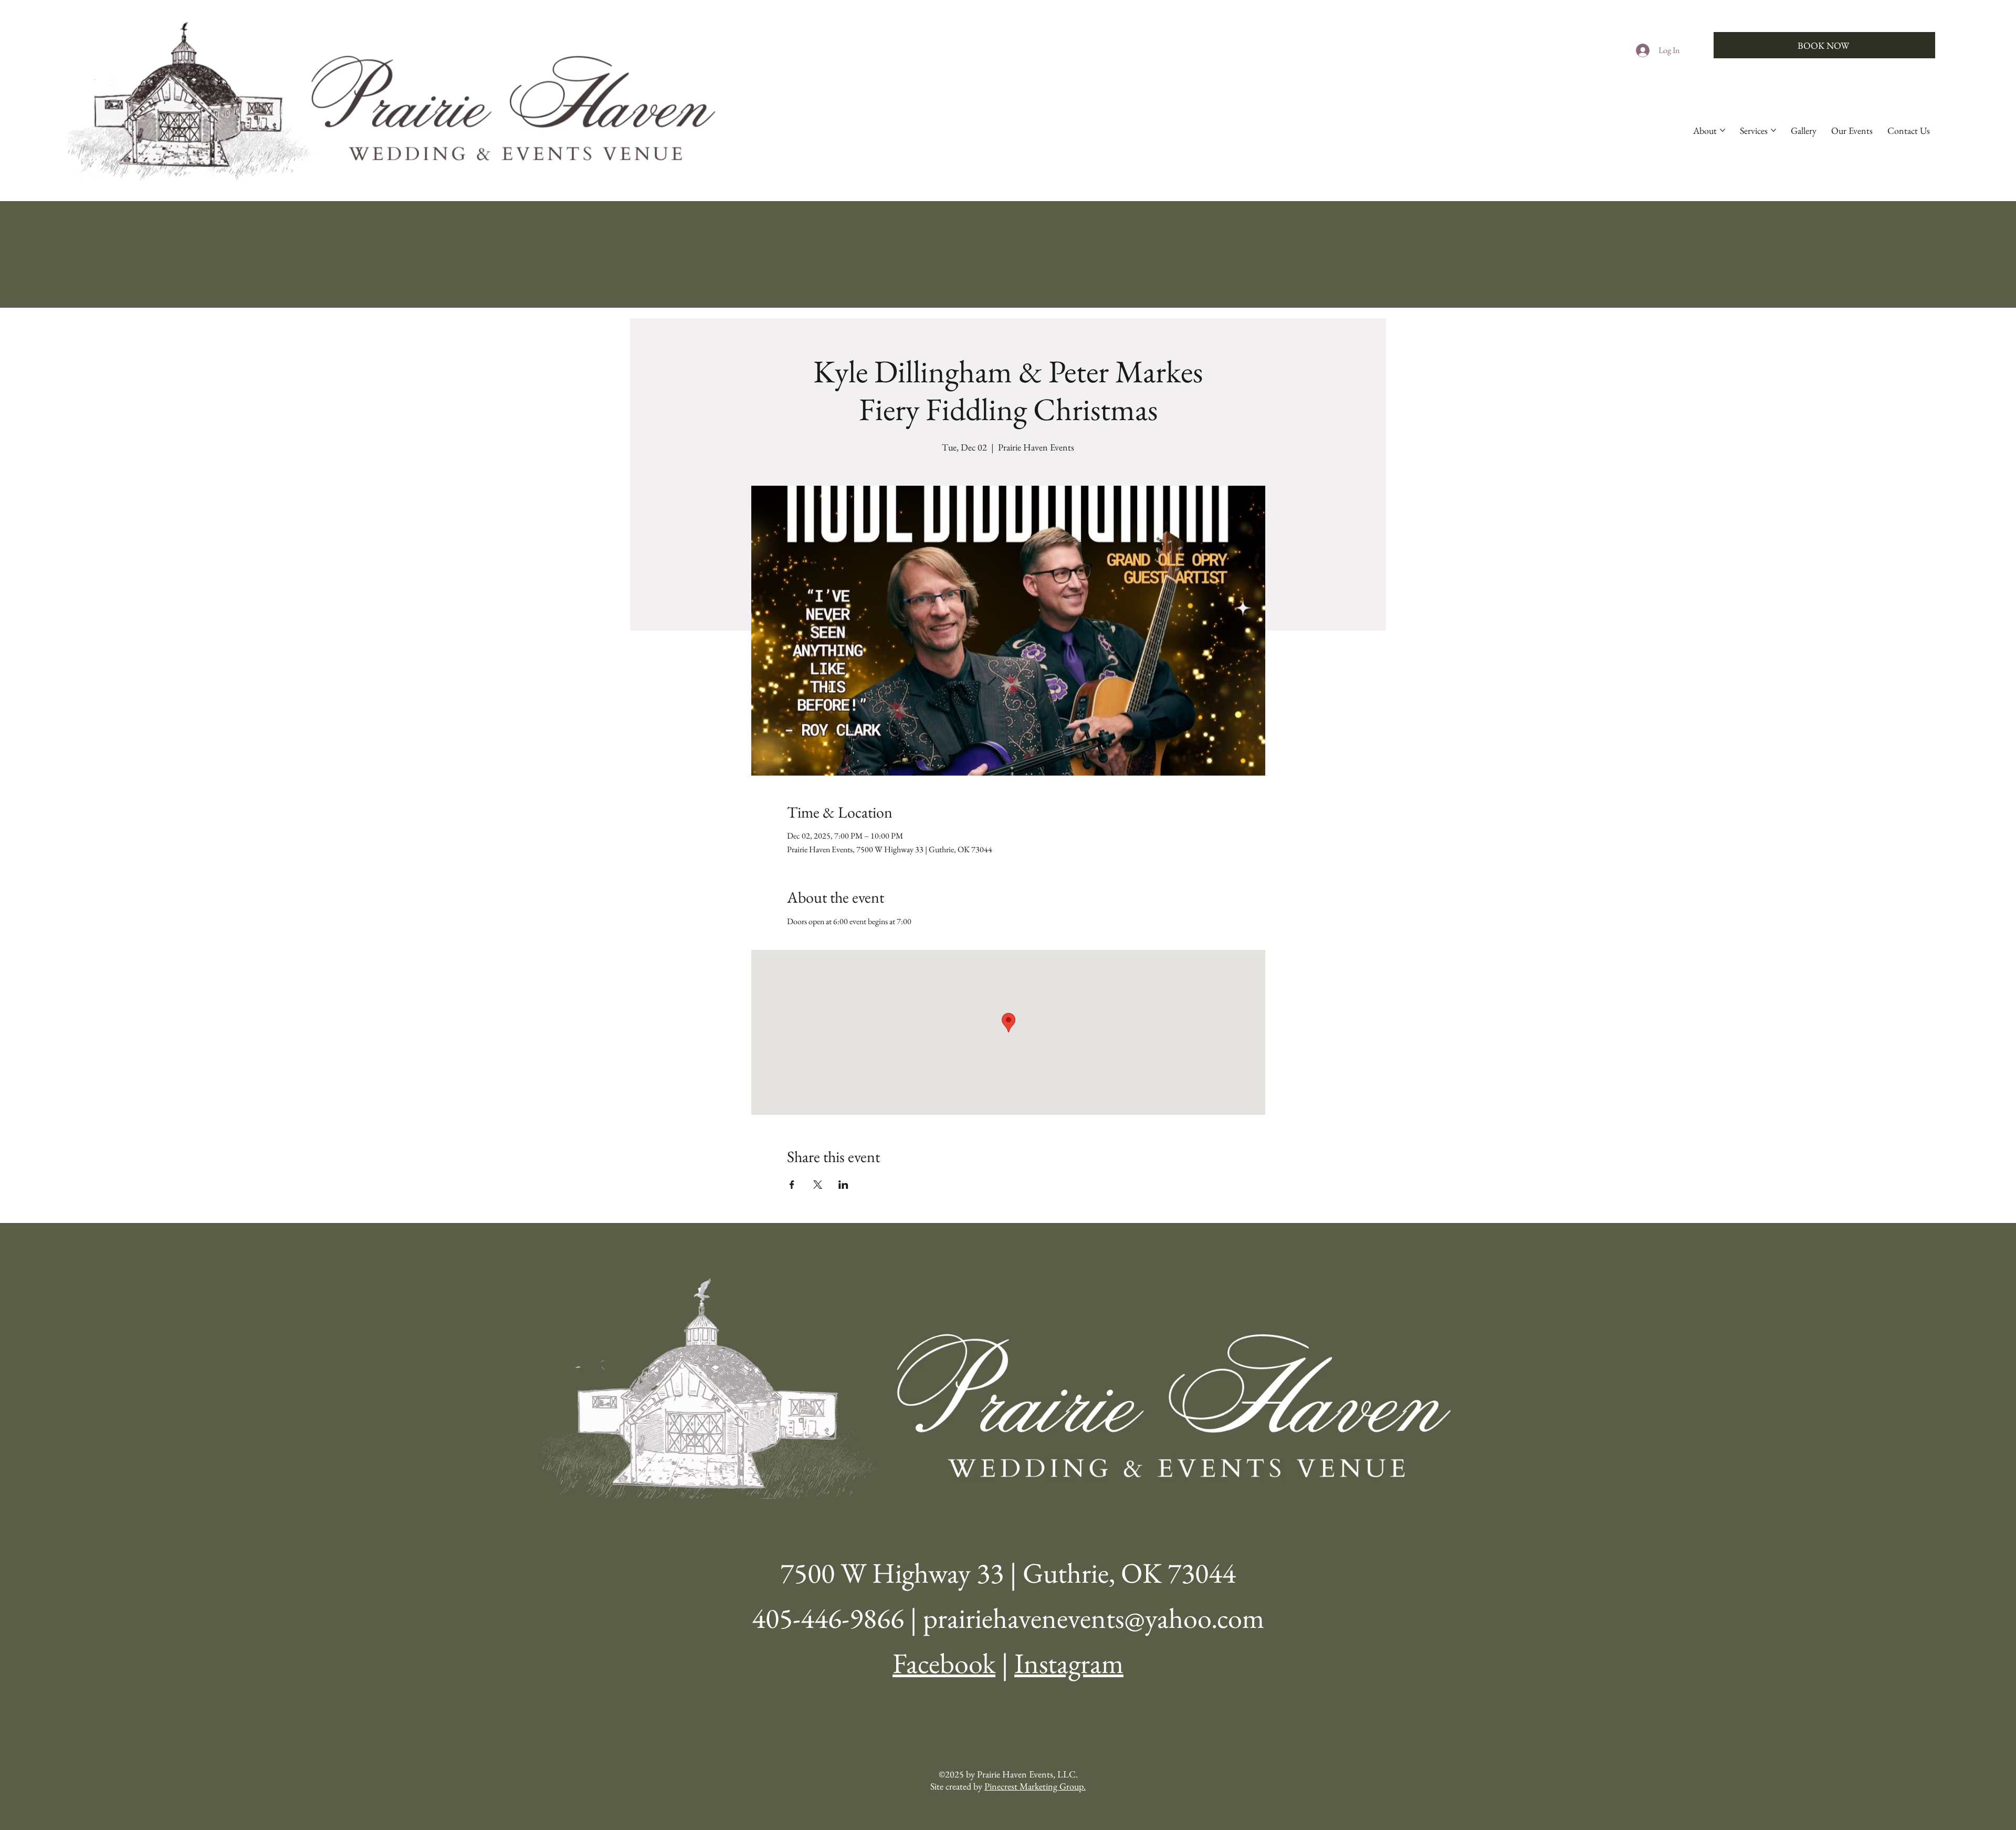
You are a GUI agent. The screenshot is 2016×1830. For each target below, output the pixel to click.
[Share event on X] (818, 1185)
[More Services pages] (1773, 130)
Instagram (1069, 1663)
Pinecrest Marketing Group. (1035, 1786)
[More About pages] (1723, 130)
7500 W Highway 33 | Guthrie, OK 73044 (1008, 1573)
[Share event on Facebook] (792, 1185)
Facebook (944, 1663)
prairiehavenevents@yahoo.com (1094, 1618)
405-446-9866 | (837, 1618)
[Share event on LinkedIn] (843, 1185)
